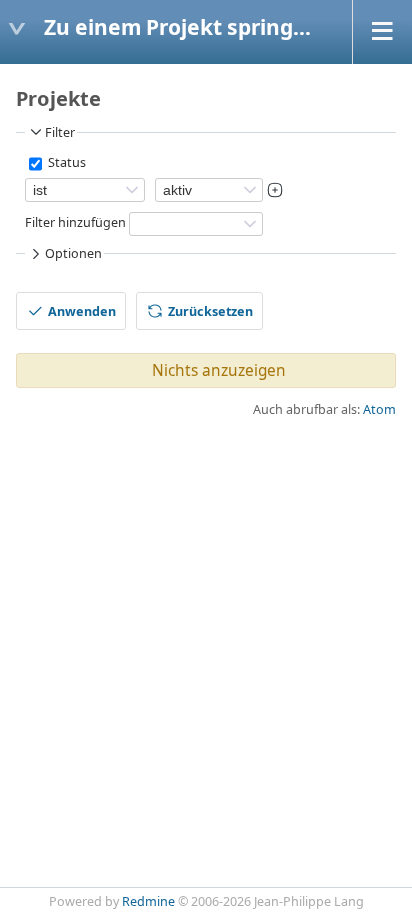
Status (65, 162)
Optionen (73, 253)
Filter (60, 132)
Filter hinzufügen (75, 222)
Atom (379, 409)
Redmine (148, 901)
